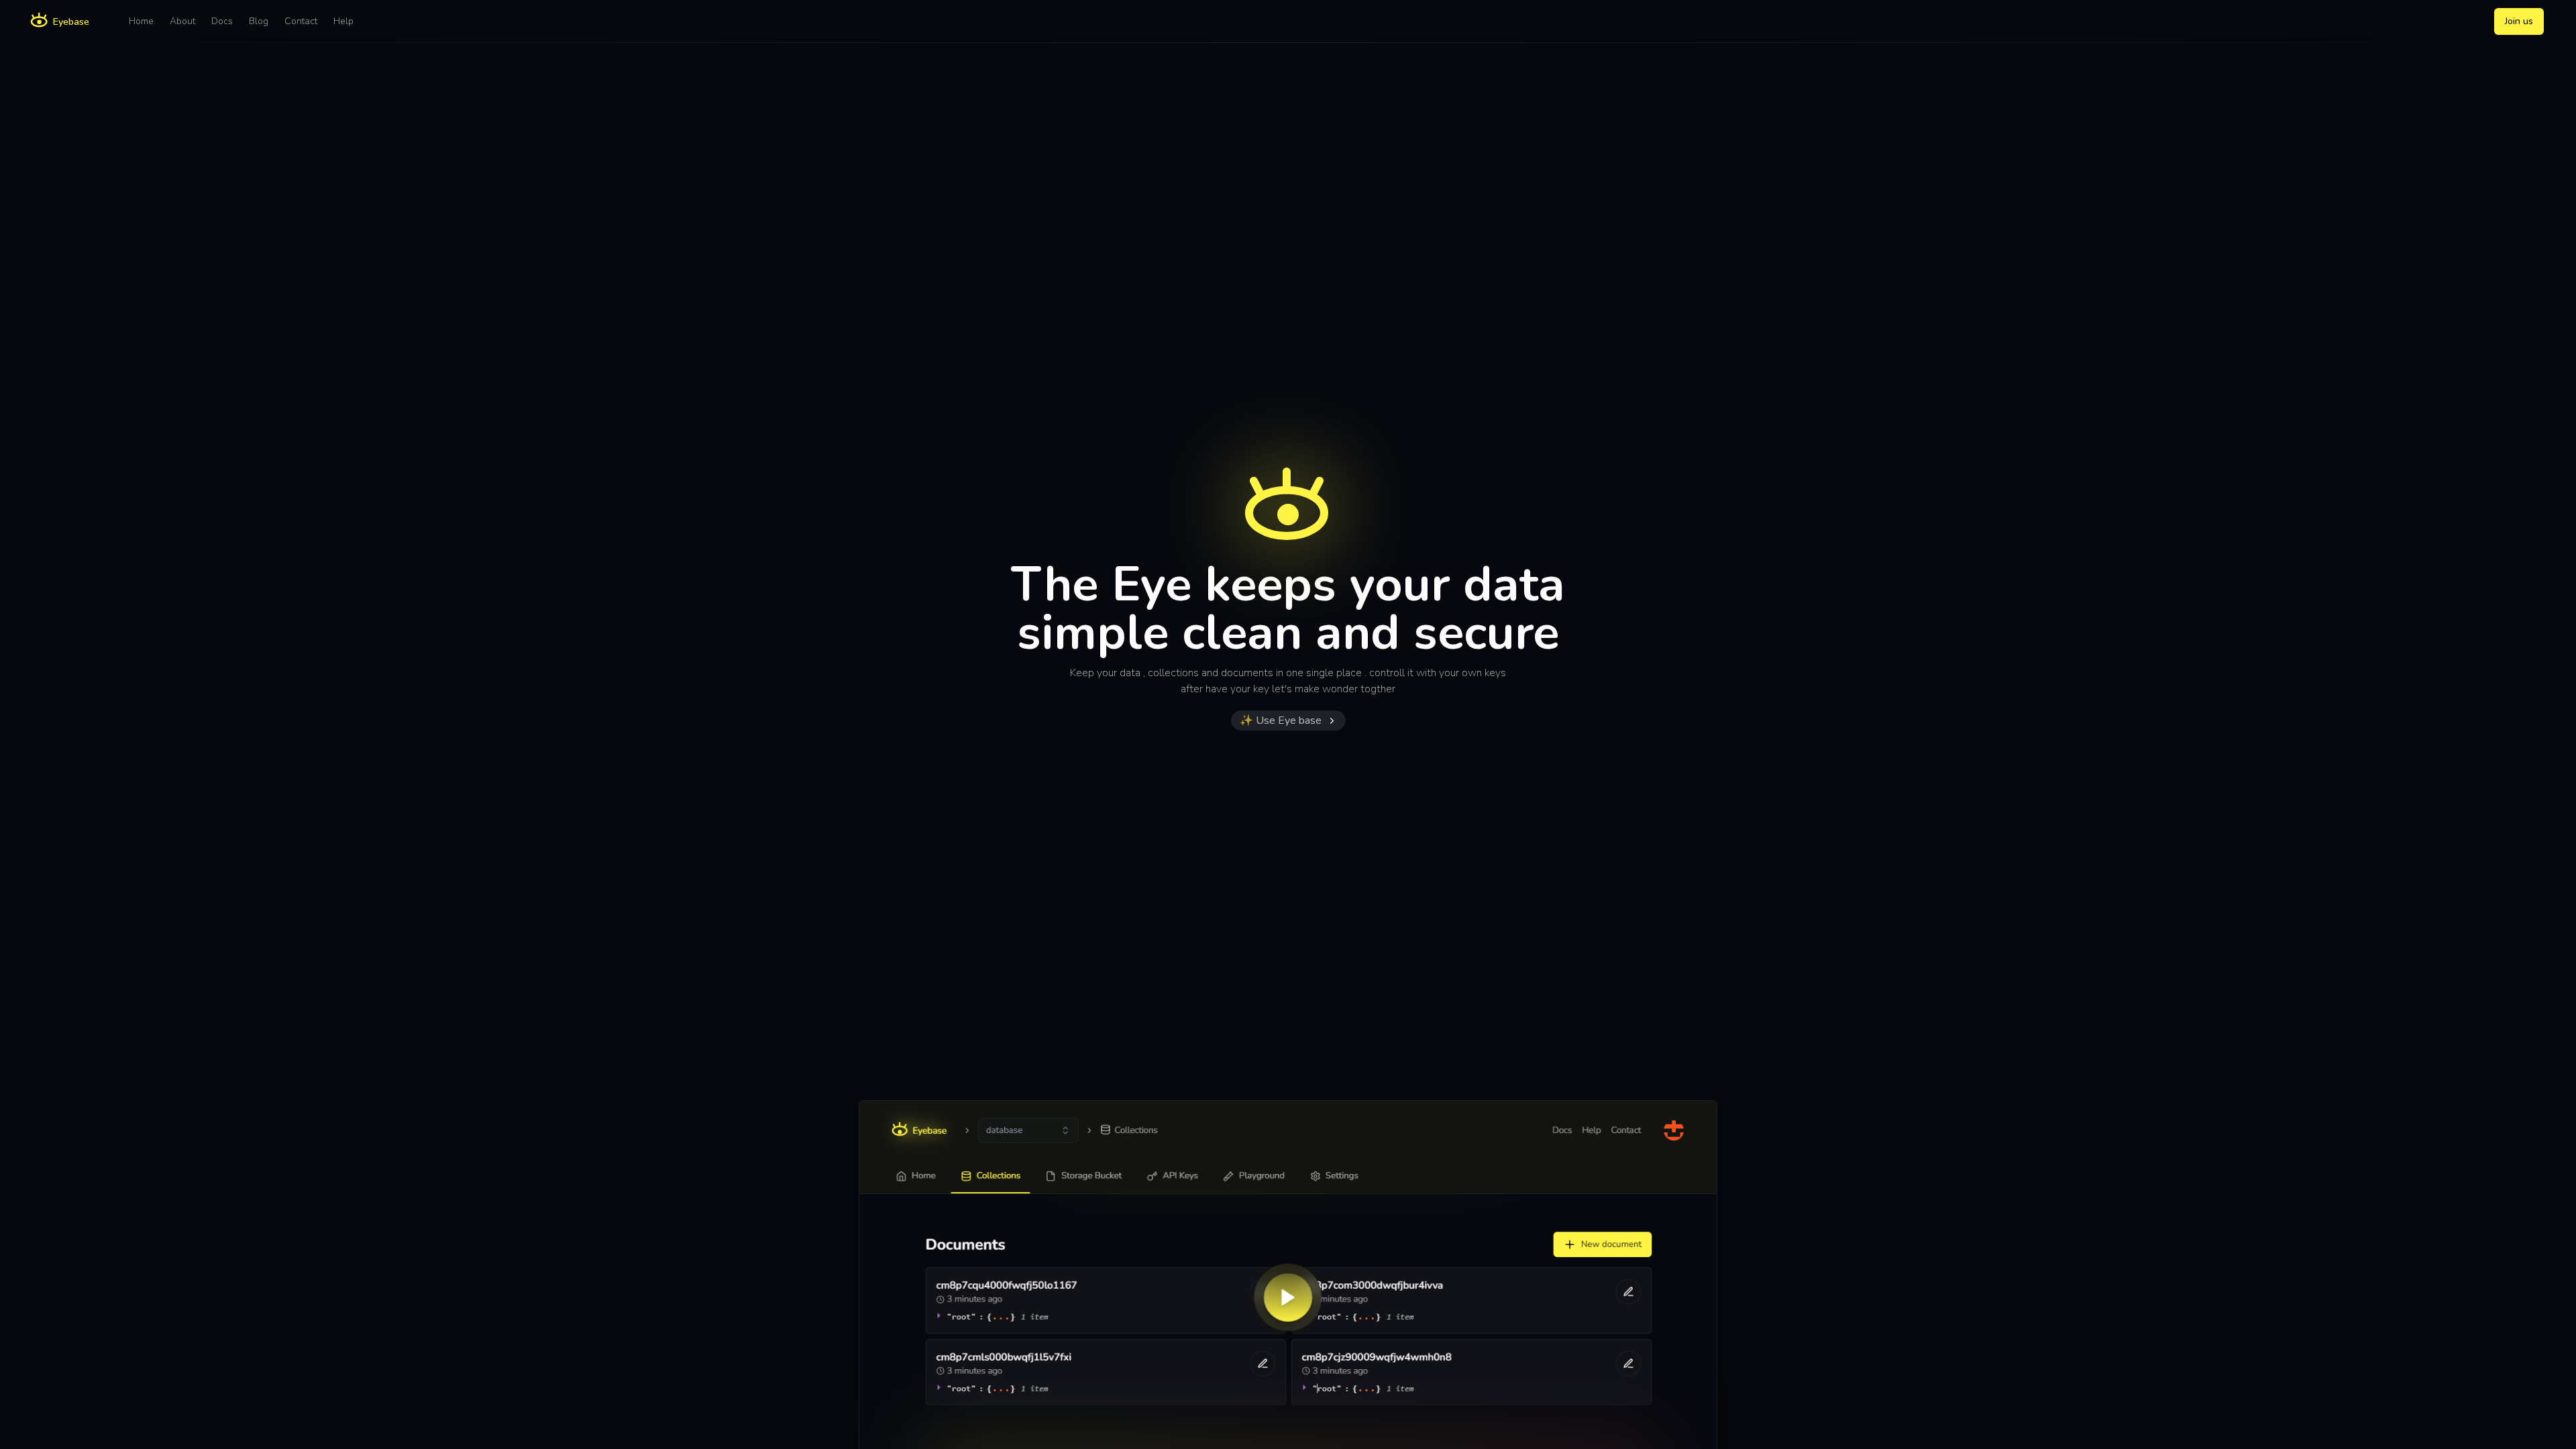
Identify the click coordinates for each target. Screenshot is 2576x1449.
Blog (259, 21)
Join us (2519, 21)
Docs (222, 21)
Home (141, 21)
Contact (301, 21)
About (182, 21)
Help (343, 21)
